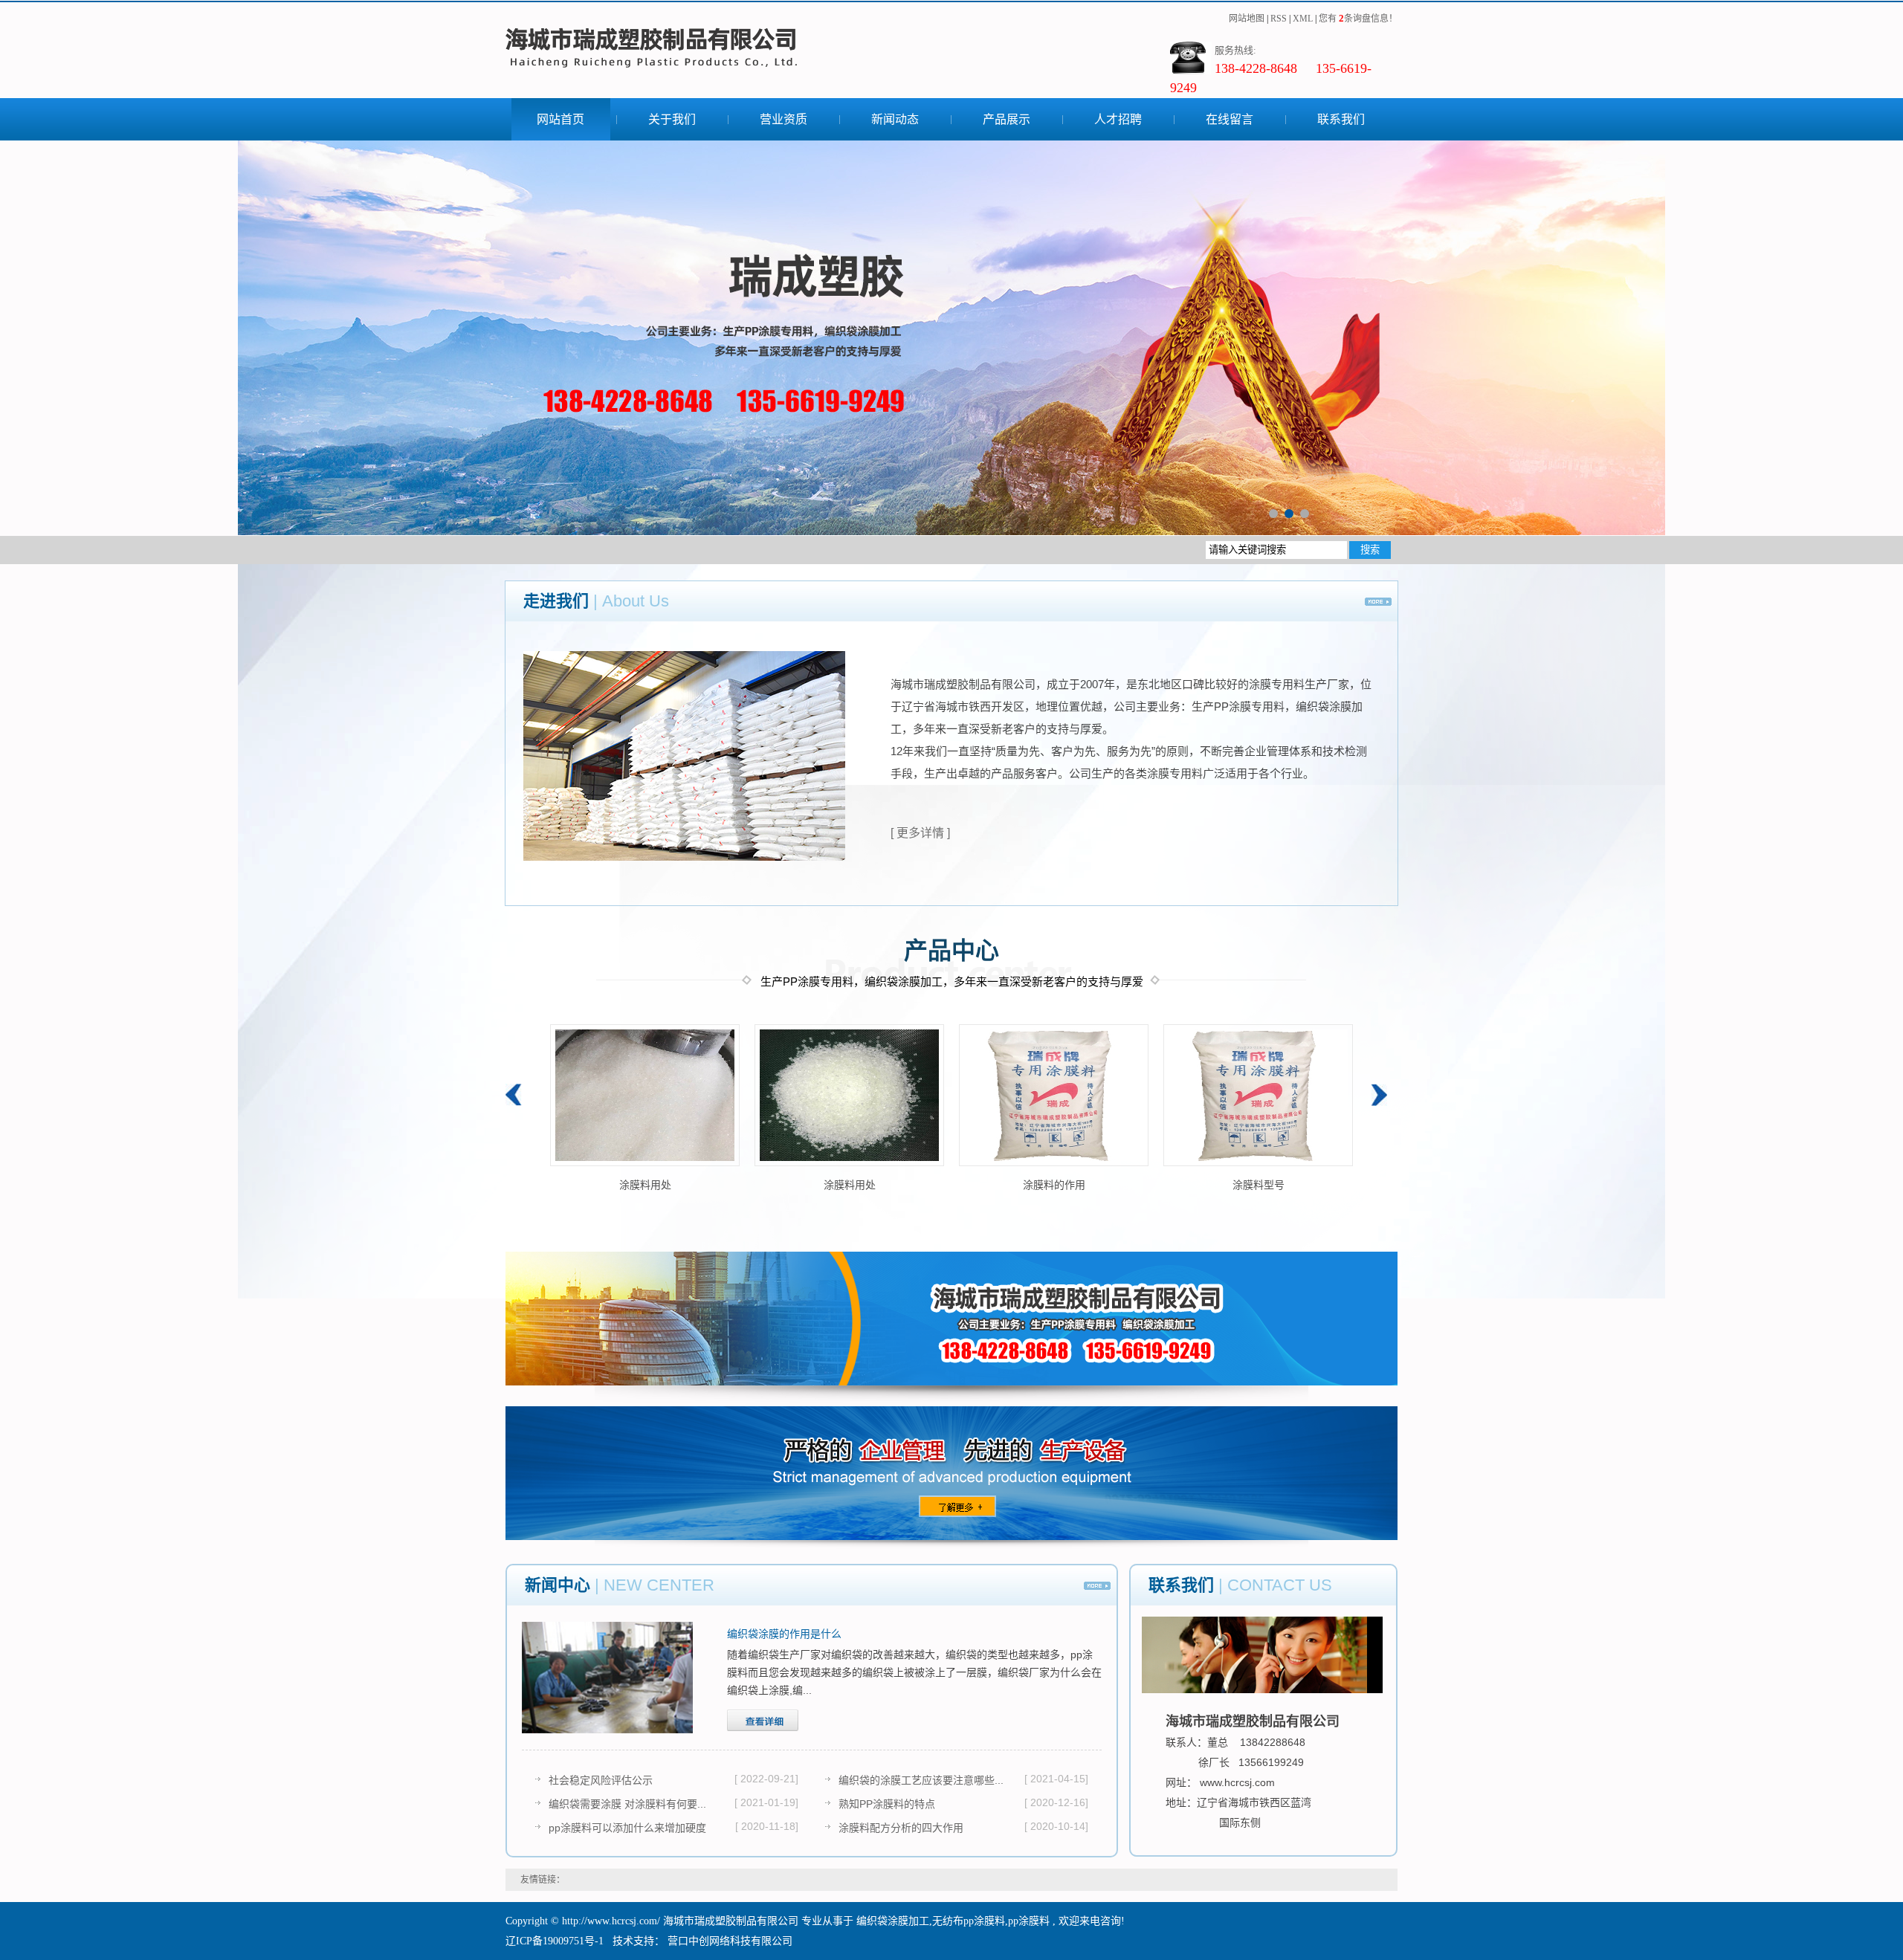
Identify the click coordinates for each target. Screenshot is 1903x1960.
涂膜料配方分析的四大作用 (901, 1828)
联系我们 (1341, 119)
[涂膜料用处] (1054, 1095)
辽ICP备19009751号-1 (555, 1941)
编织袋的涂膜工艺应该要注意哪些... (921, 1780)
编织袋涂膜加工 (893, 1921)
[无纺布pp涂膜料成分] (645, 1095)
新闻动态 (895, 119)
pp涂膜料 (1029, 1921)
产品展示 (1007, 119)
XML (1303, 19)
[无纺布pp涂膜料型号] (849, 1095)
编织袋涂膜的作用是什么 (784, 1634)
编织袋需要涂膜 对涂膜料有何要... (627, 1804)
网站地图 (1248, 19)
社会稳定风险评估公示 (601, 1780)
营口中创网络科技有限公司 (728, 1941)
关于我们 (672, 119)
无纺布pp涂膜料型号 (850, 1185)
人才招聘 (1118, 119)
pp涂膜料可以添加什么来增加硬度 (627, 1828)
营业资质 (784, 119)
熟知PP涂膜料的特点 (887, 1804)
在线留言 (1230, 119)
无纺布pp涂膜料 (969, 1921)
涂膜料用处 (1054, 1185)
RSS (1279, 19)
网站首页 (560, 119)
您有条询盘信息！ (1358, 19)
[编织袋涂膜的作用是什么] (607, 1678)
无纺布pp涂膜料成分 (645, 1185)
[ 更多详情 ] (920, 833)
